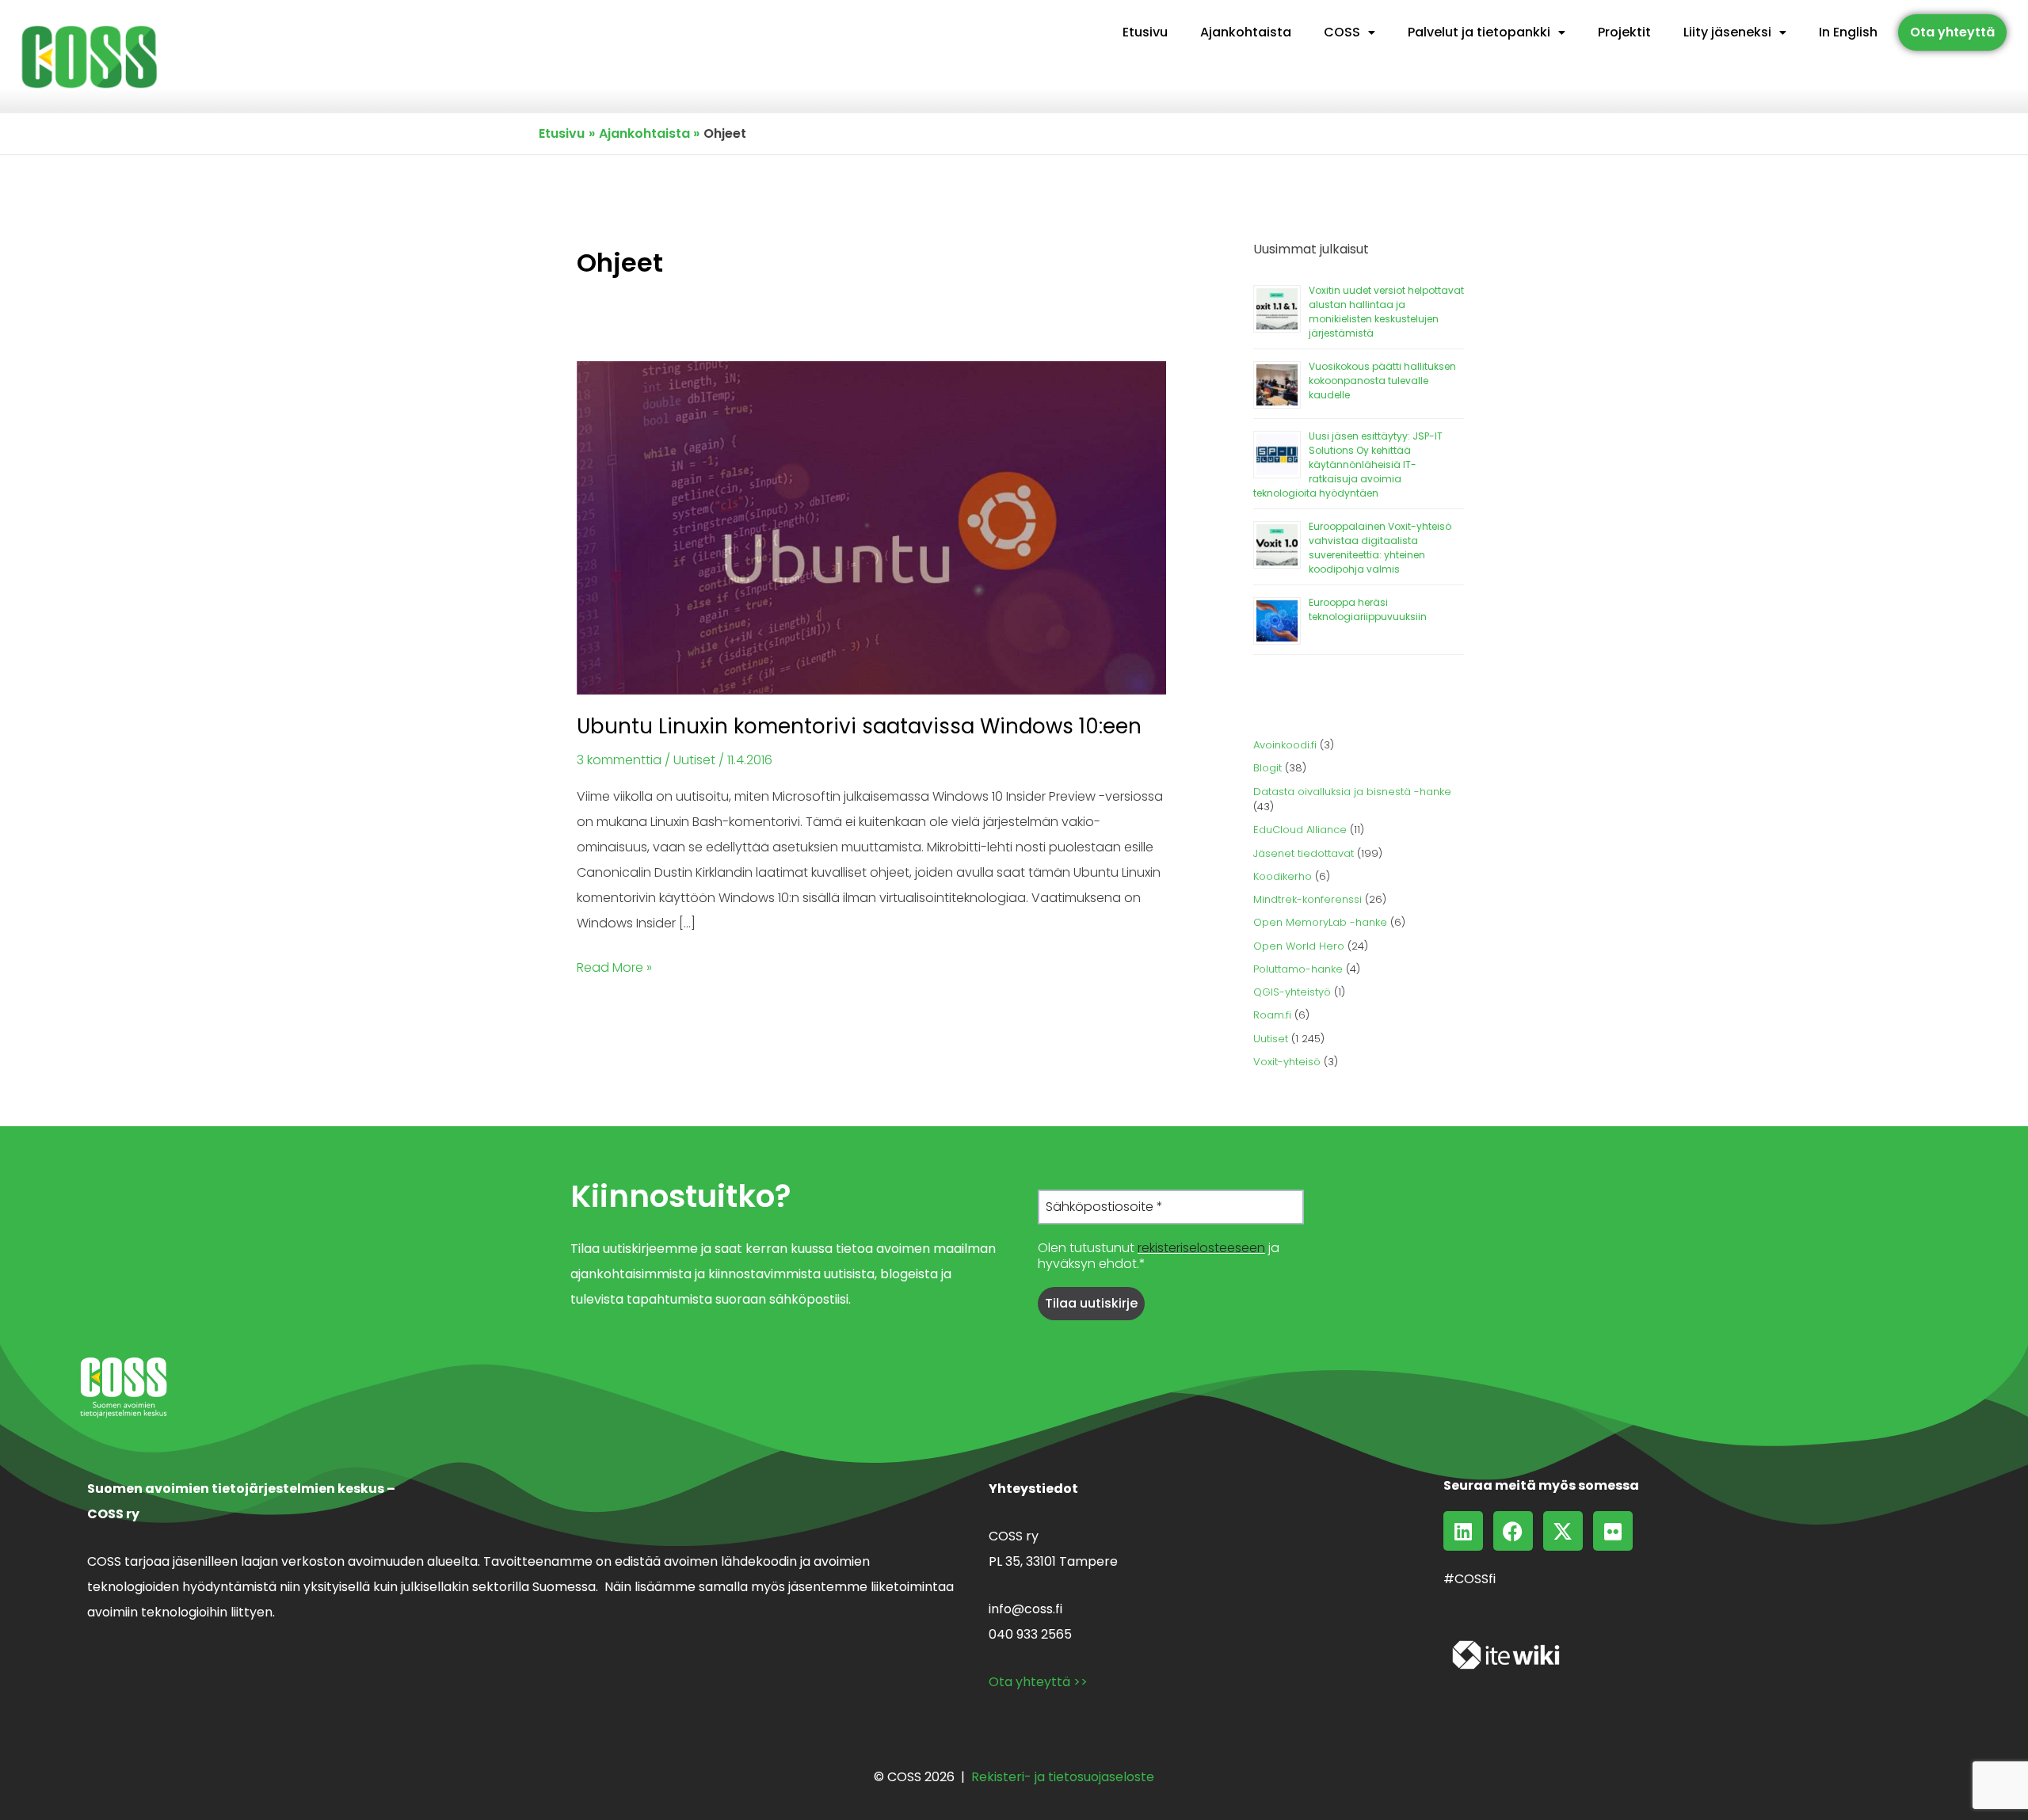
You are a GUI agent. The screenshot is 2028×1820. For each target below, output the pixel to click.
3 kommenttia (619, 760)
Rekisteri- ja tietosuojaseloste (1063, 1777)
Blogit (1267, 768)
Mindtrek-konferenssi (1308, 899)
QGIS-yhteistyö (1292, 992)
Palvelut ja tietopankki (1479, 32)
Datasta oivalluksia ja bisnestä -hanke (1352, 792)
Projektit (1624, 32)
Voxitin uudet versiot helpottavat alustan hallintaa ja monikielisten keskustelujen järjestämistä (1386, 312)
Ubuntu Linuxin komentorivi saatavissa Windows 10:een (859, 726)
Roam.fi (1272, 1015)
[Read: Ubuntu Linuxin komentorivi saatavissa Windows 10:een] (871, 527)
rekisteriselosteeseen (1201, 1248)
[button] (1349, 32)
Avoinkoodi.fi (1285, 745)
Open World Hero (1299, 946)
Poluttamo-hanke (1298, 969)
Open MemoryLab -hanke (1320, 922)
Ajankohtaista (1246, 32)
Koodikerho (1283, 876)
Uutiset (694, 760)
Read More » (614, 966)
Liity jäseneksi (1727, 32)
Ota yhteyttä (1952, 32)
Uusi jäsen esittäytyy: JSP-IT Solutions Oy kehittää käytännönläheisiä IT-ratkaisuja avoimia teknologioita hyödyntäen (1348, 465)
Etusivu (1145, 32)
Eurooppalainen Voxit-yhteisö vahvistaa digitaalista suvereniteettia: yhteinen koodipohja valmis (1380, 548)
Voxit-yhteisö (1287, 1062)
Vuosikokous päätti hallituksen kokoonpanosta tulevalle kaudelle (1382, 381)
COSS (1342, 32)
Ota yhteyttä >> (1038, 1682)
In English (1848, 32)
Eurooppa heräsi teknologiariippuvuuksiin (1368, 609)
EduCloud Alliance (1300, 830)
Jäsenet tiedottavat (1304, 853)
